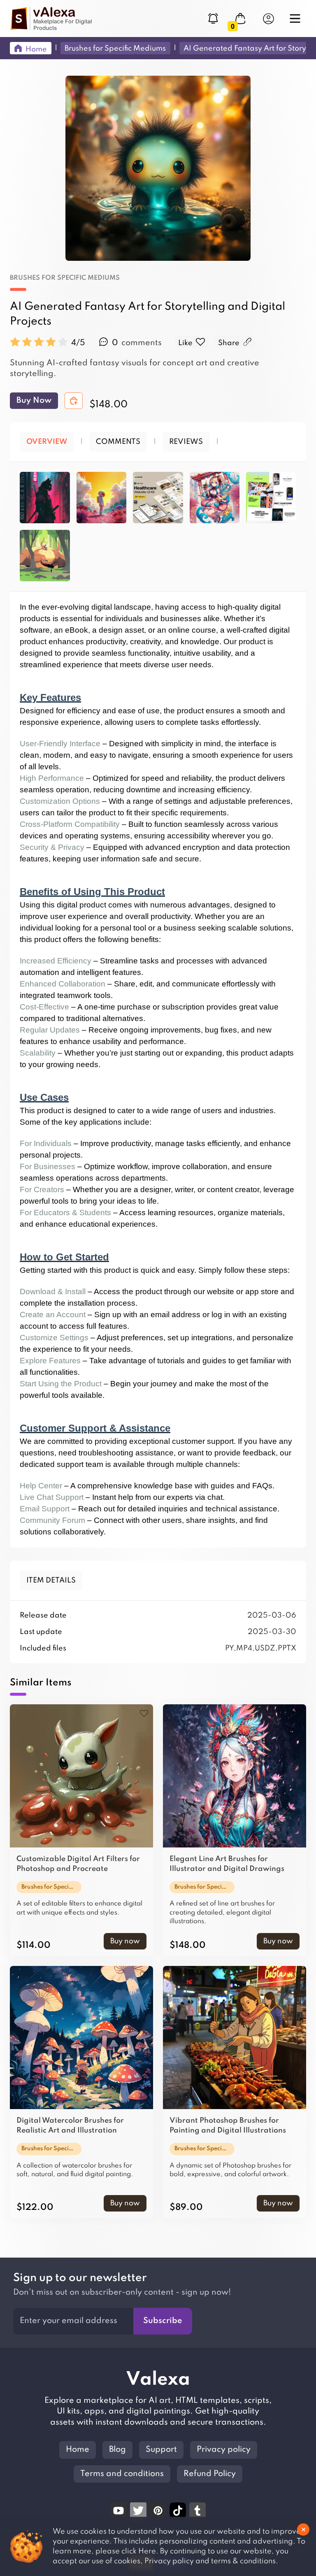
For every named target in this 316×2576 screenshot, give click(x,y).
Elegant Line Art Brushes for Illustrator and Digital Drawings (227, 1864)
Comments (118, 442)
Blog (117, 2450)
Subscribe (163, 2321)
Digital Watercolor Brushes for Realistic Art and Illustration (70, 2126)
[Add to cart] (74, 401)
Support (161, 2450)
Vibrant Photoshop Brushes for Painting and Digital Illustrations (228, 2126)
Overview (47, 442)
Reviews (186, 442)
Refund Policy (210, 2474)
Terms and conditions (122, 2474)
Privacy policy (224, 2450)
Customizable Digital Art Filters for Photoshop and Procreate (78, 1864)
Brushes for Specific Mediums (65, 278)
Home (78, 2450)
